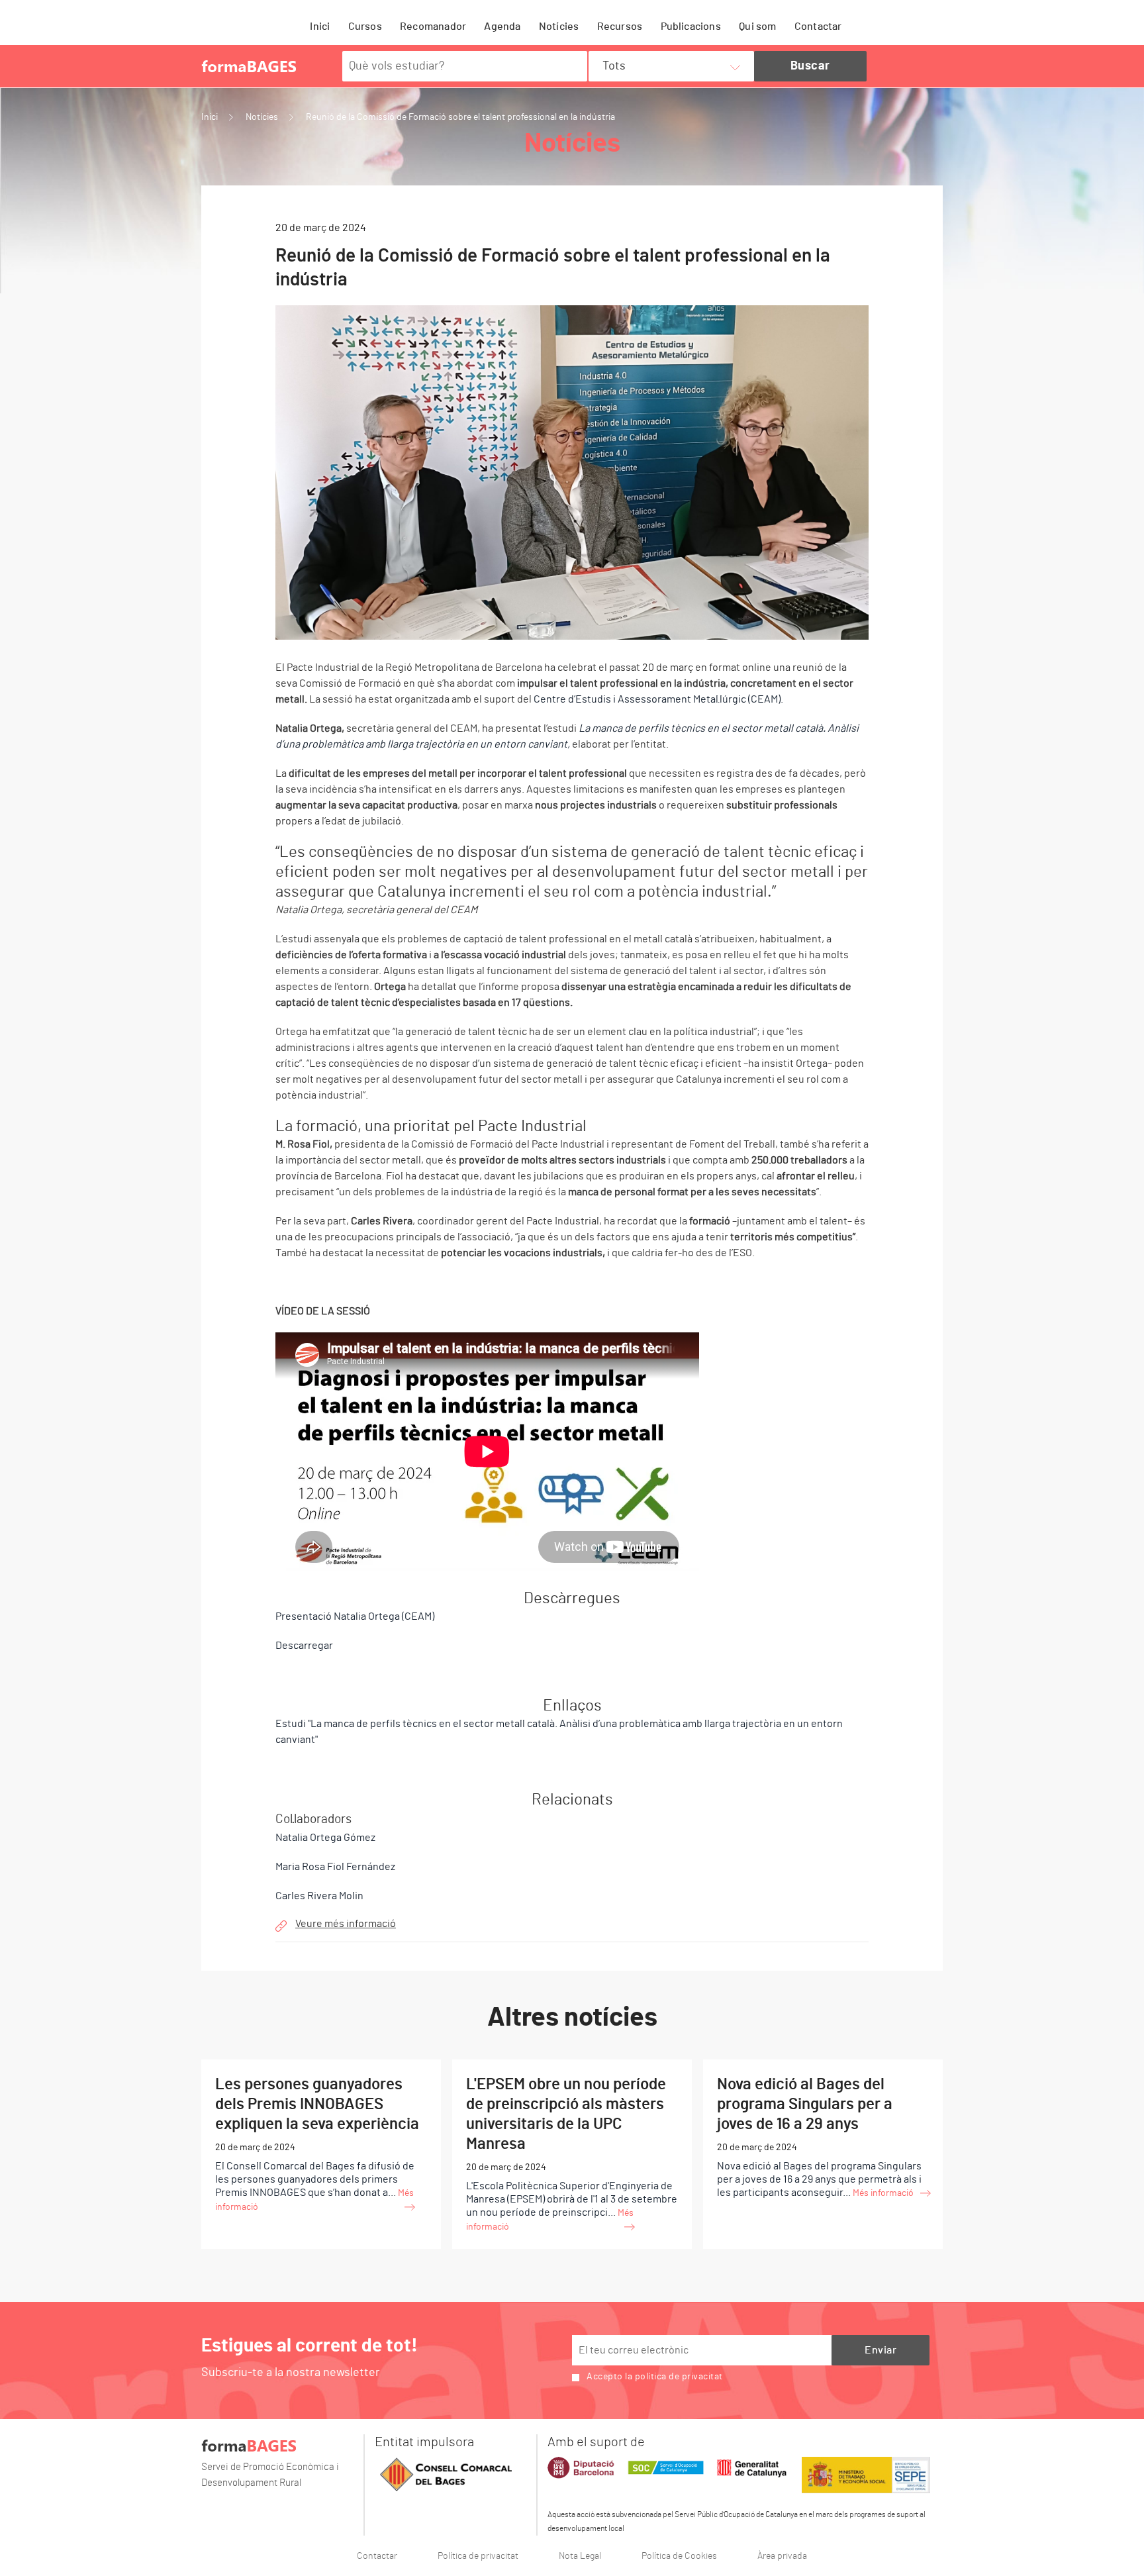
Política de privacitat (478, 2556)
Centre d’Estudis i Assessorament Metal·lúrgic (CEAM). (658, 699)
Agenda (502, 26)
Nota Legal (580, 2556)
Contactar (818, 26)
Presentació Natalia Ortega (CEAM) (355, 1616)
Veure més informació (346, 1924)
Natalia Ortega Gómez (325, 1838)
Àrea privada (782, 2556)
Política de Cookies (679, 2556)
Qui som (757, 26)
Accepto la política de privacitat (655, 2377)
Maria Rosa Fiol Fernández (335, 1867)
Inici (320, 26)
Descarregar (304, 1646)
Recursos (620, 26)
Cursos (365, 26)
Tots (614, 66)
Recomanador (433, 26)
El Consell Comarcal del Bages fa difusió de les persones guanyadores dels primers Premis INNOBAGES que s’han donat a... (317, 2144)
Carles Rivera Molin (319, 1896)
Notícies (559, 26)
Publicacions (691, 26)
